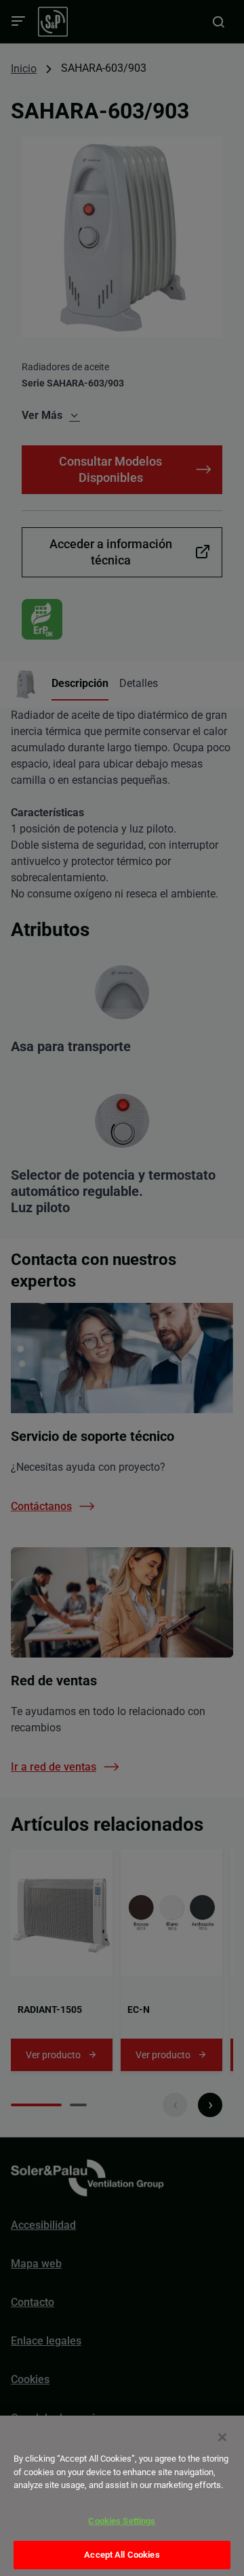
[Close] (222, 2437)
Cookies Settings (122, 2521)
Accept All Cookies (122, 2555)
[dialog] (122, 2496)
